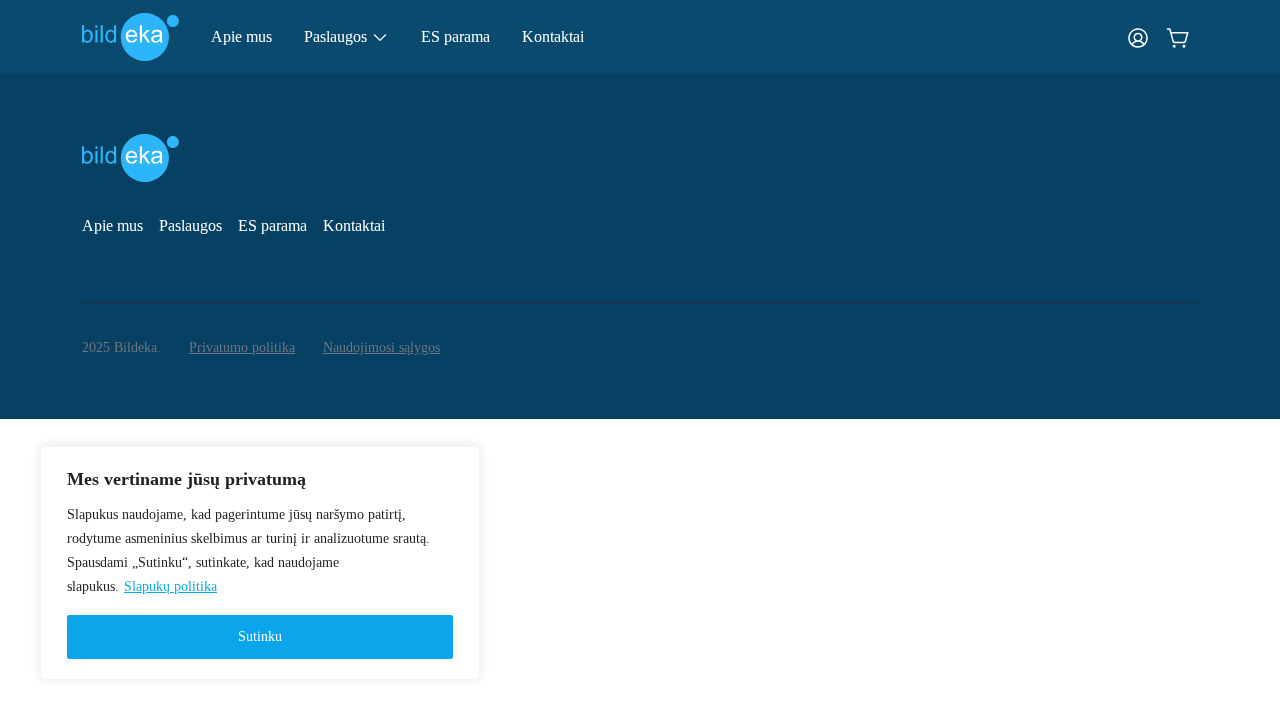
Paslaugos (190, 225)
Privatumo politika (242, 347)
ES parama (455, 36)
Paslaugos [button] (335, 36)
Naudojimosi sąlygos (381, 347)
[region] (260, 563)
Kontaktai (553, 36)
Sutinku (260, 636)
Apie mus (241, 36)
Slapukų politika (170, 586)
